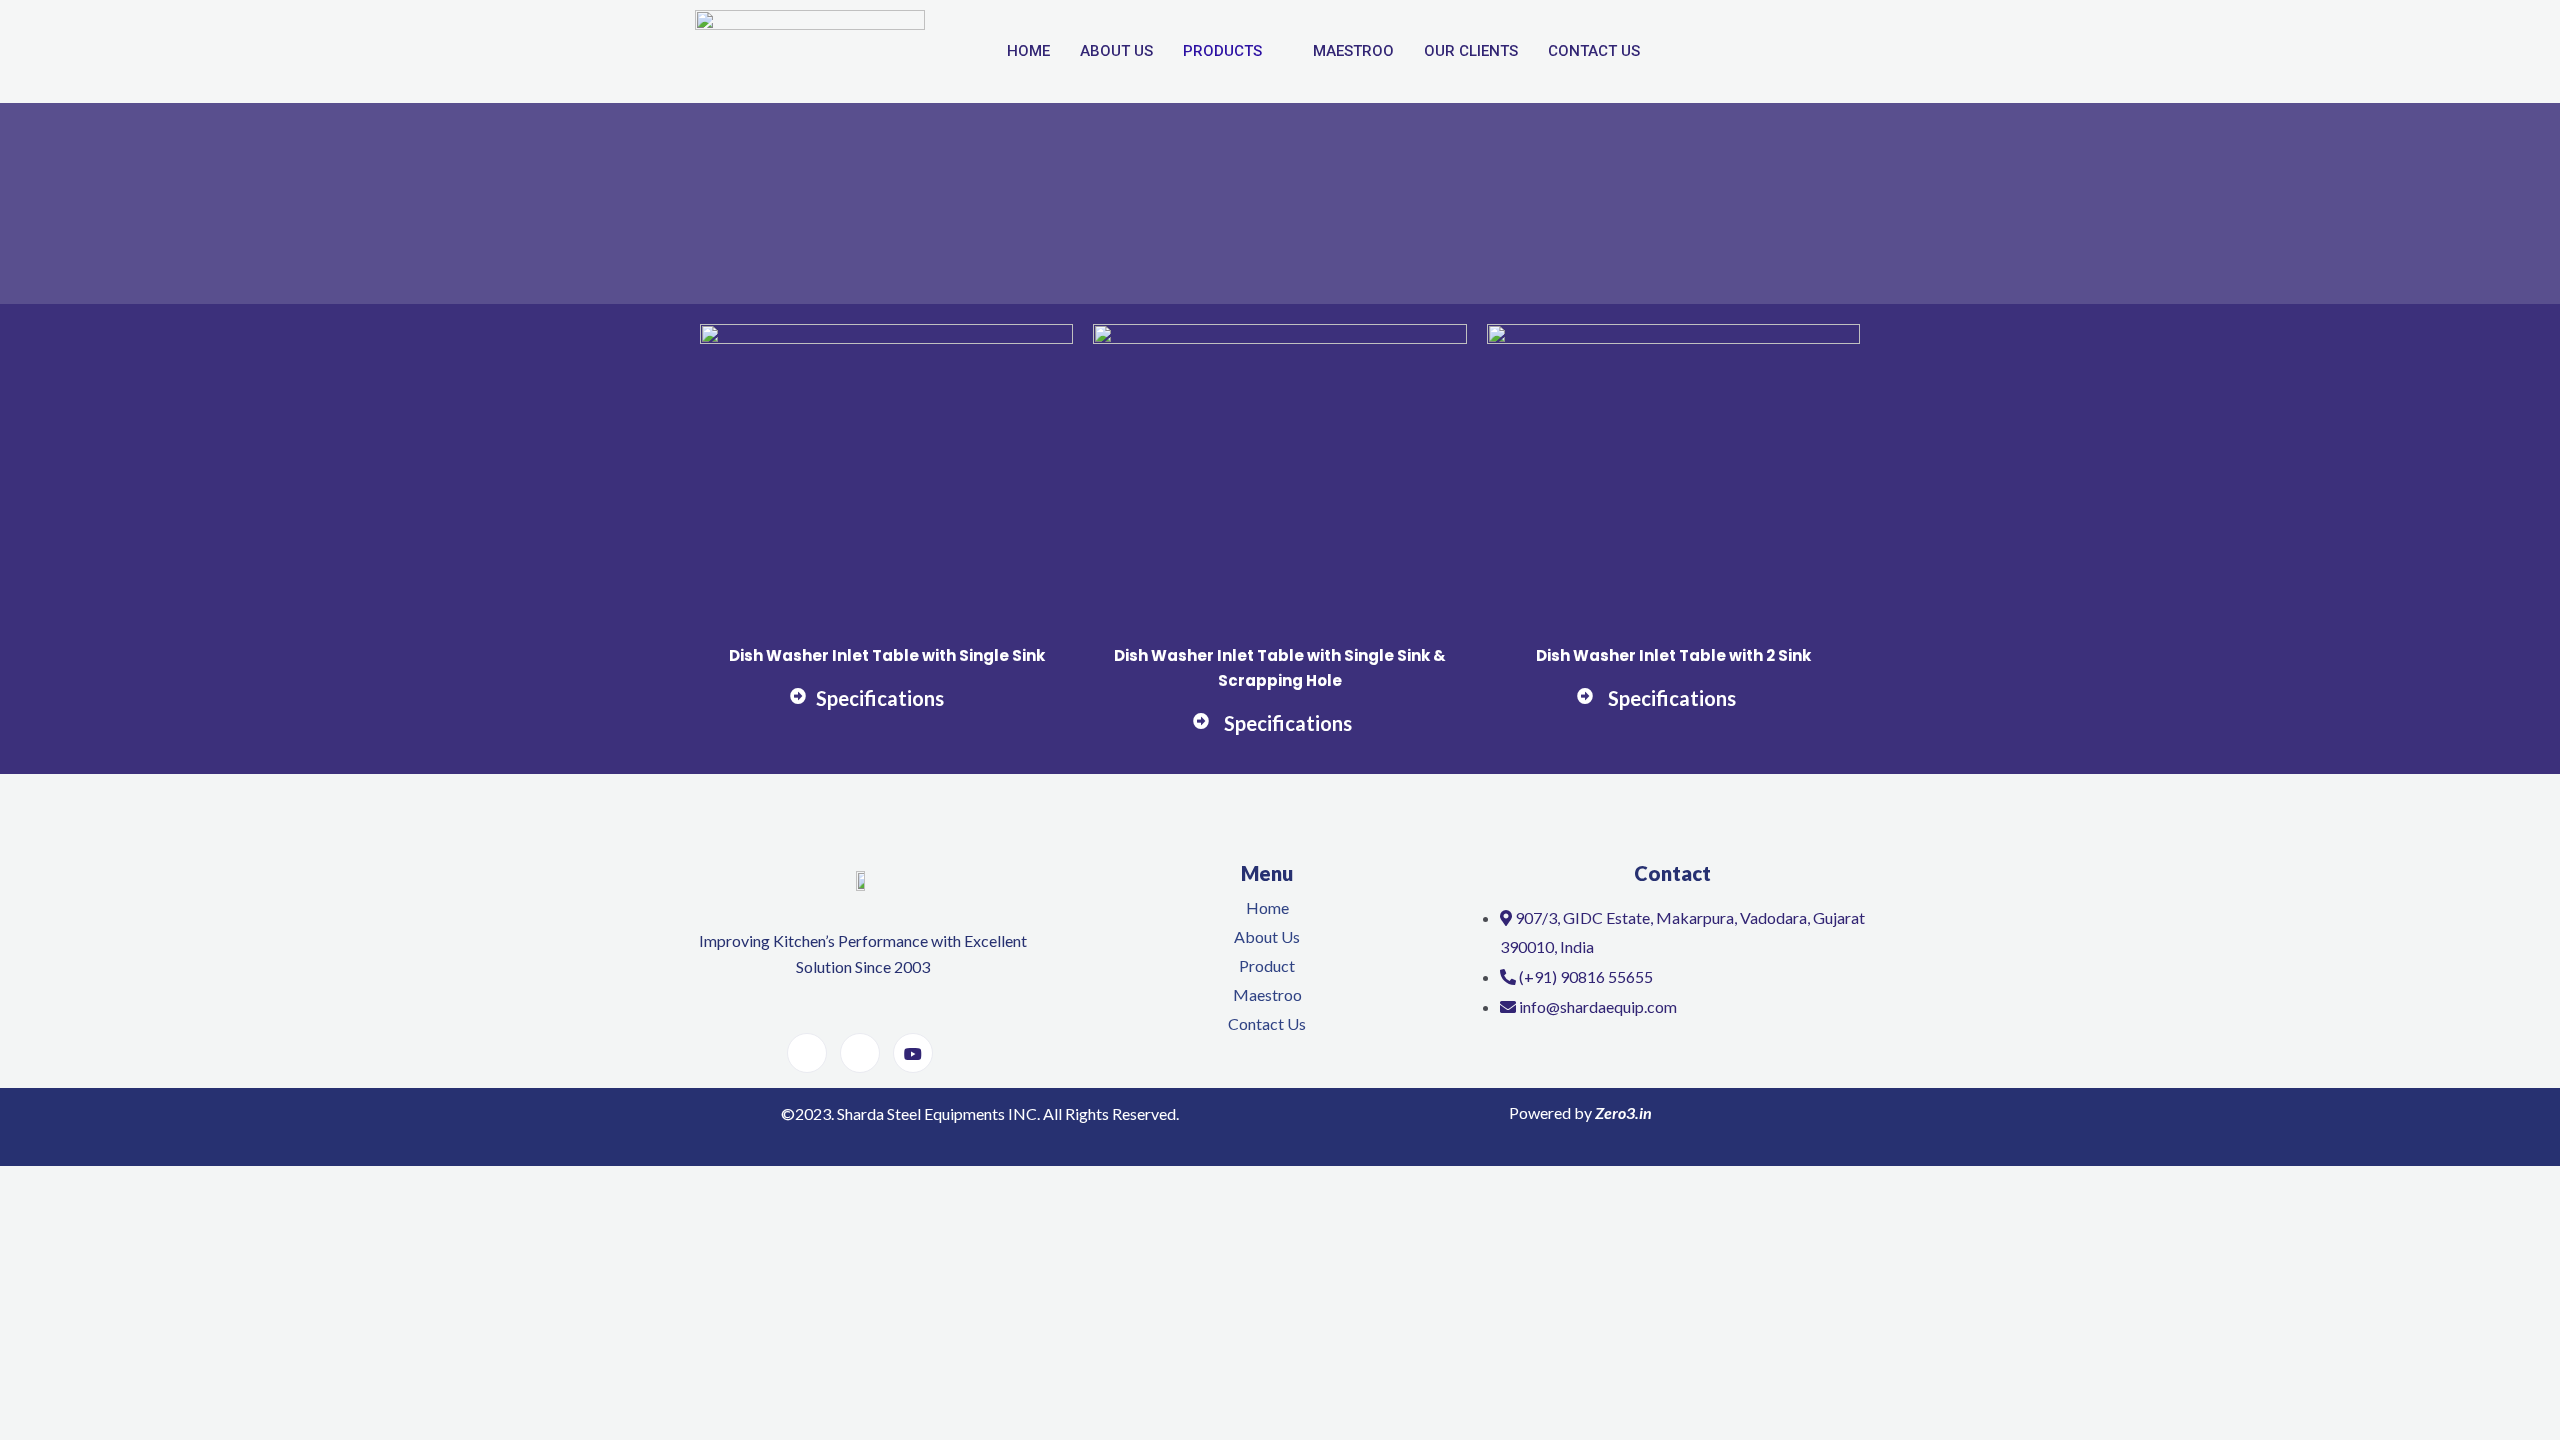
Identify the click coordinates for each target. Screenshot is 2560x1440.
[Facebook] (807, 1053)
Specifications (880, 698)
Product (1267, 965)
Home (1028, 51)
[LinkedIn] (860, 1053)
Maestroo (1353, 51)
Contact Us (1594, 51)
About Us (1116, 51)
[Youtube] (913, 1053)
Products (1222, 51)
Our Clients (1471, 51)
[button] (886, 709)
